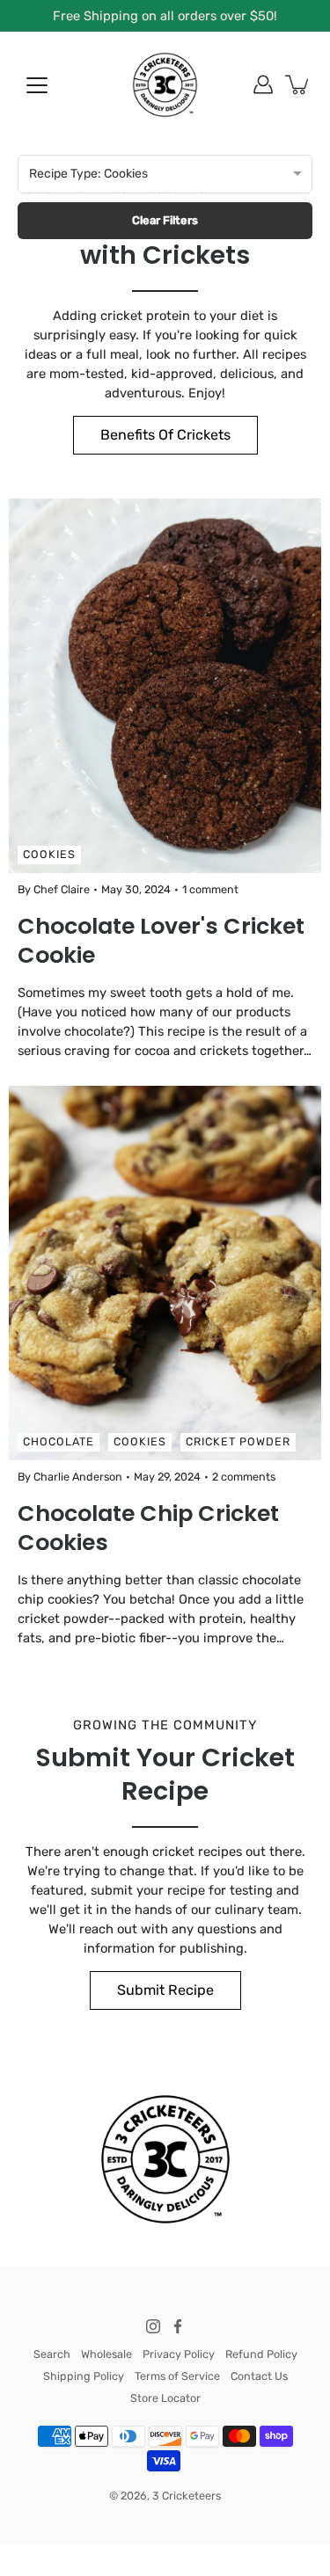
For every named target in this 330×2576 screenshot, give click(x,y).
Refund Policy (261, 2354)
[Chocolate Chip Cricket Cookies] (165, 1273)
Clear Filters (165, 220)
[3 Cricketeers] (165, 84)
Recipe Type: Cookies (88, 174)
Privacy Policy (179, 2354)
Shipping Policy (84, 2376)
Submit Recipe (165, 1990)
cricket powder (238, 1441)
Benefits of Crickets (165, 435)
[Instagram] (153, 2326)
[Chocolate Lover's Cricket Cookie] (165, 686)
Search (52, 2354)
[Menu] (37, 85)
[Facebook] (178, 2326)
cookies (49, 854)
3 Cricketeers (187, 2496)
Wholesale (106, 2354)
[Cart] (298, 84)
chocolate (59, 1441)
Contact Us (259, 2376)
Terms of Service (177, 2376)
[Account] (263, 84)
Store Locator (165, 2398)
